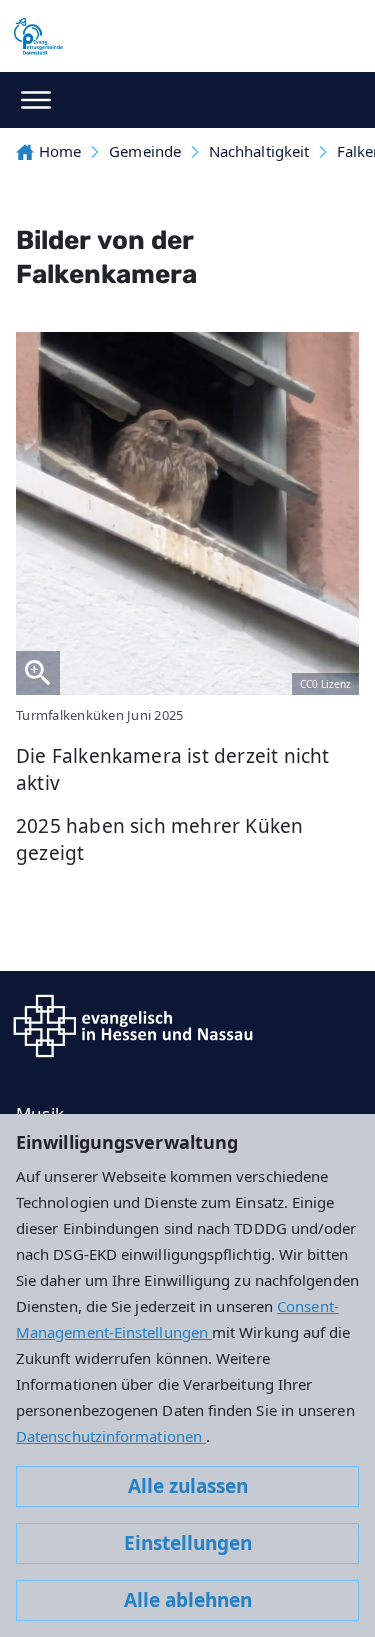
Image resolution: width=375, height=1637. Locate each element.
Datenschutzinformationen (111, 1436)
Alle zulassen (188, 1486)
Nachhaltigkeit (259, 151)
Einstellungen (188, 1543)
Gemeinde (145, 151)
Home (60, 151)
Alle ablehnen (188, 1600)
